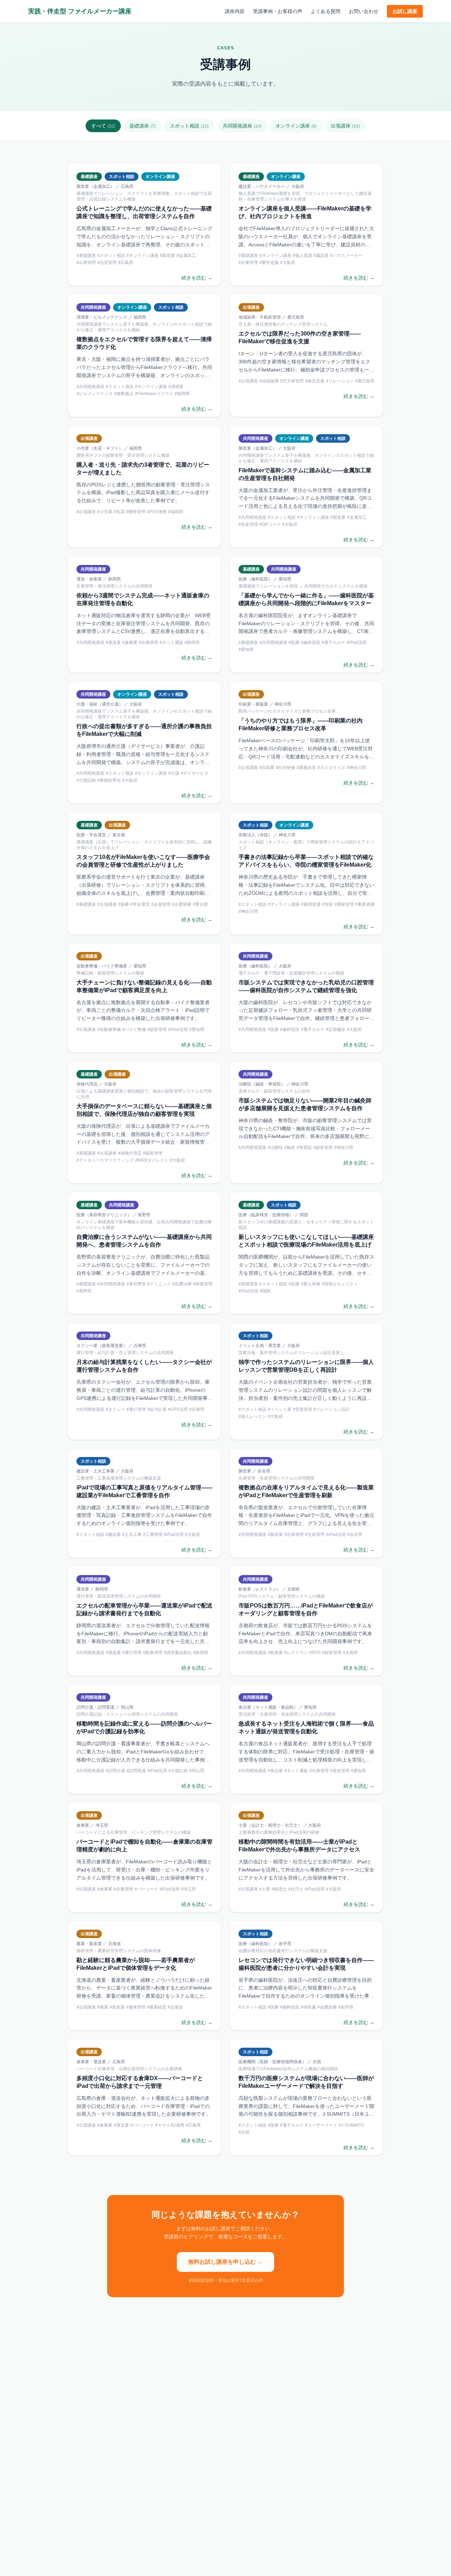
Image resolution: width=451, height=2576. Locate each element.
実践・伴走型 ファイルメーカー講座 (80, 11)
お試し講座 (405, 11)
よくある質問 (326, 11)
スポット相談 (189, 126)
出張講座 (345, 126)
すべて (103, 126)
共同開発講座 (242, 126)
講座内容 (235, 11)
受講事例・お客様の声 (278, 11)
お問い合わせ (364, 11)
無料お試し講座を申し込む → (225, 2262)
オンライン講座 (296, 126)
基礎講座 (143, 126)
